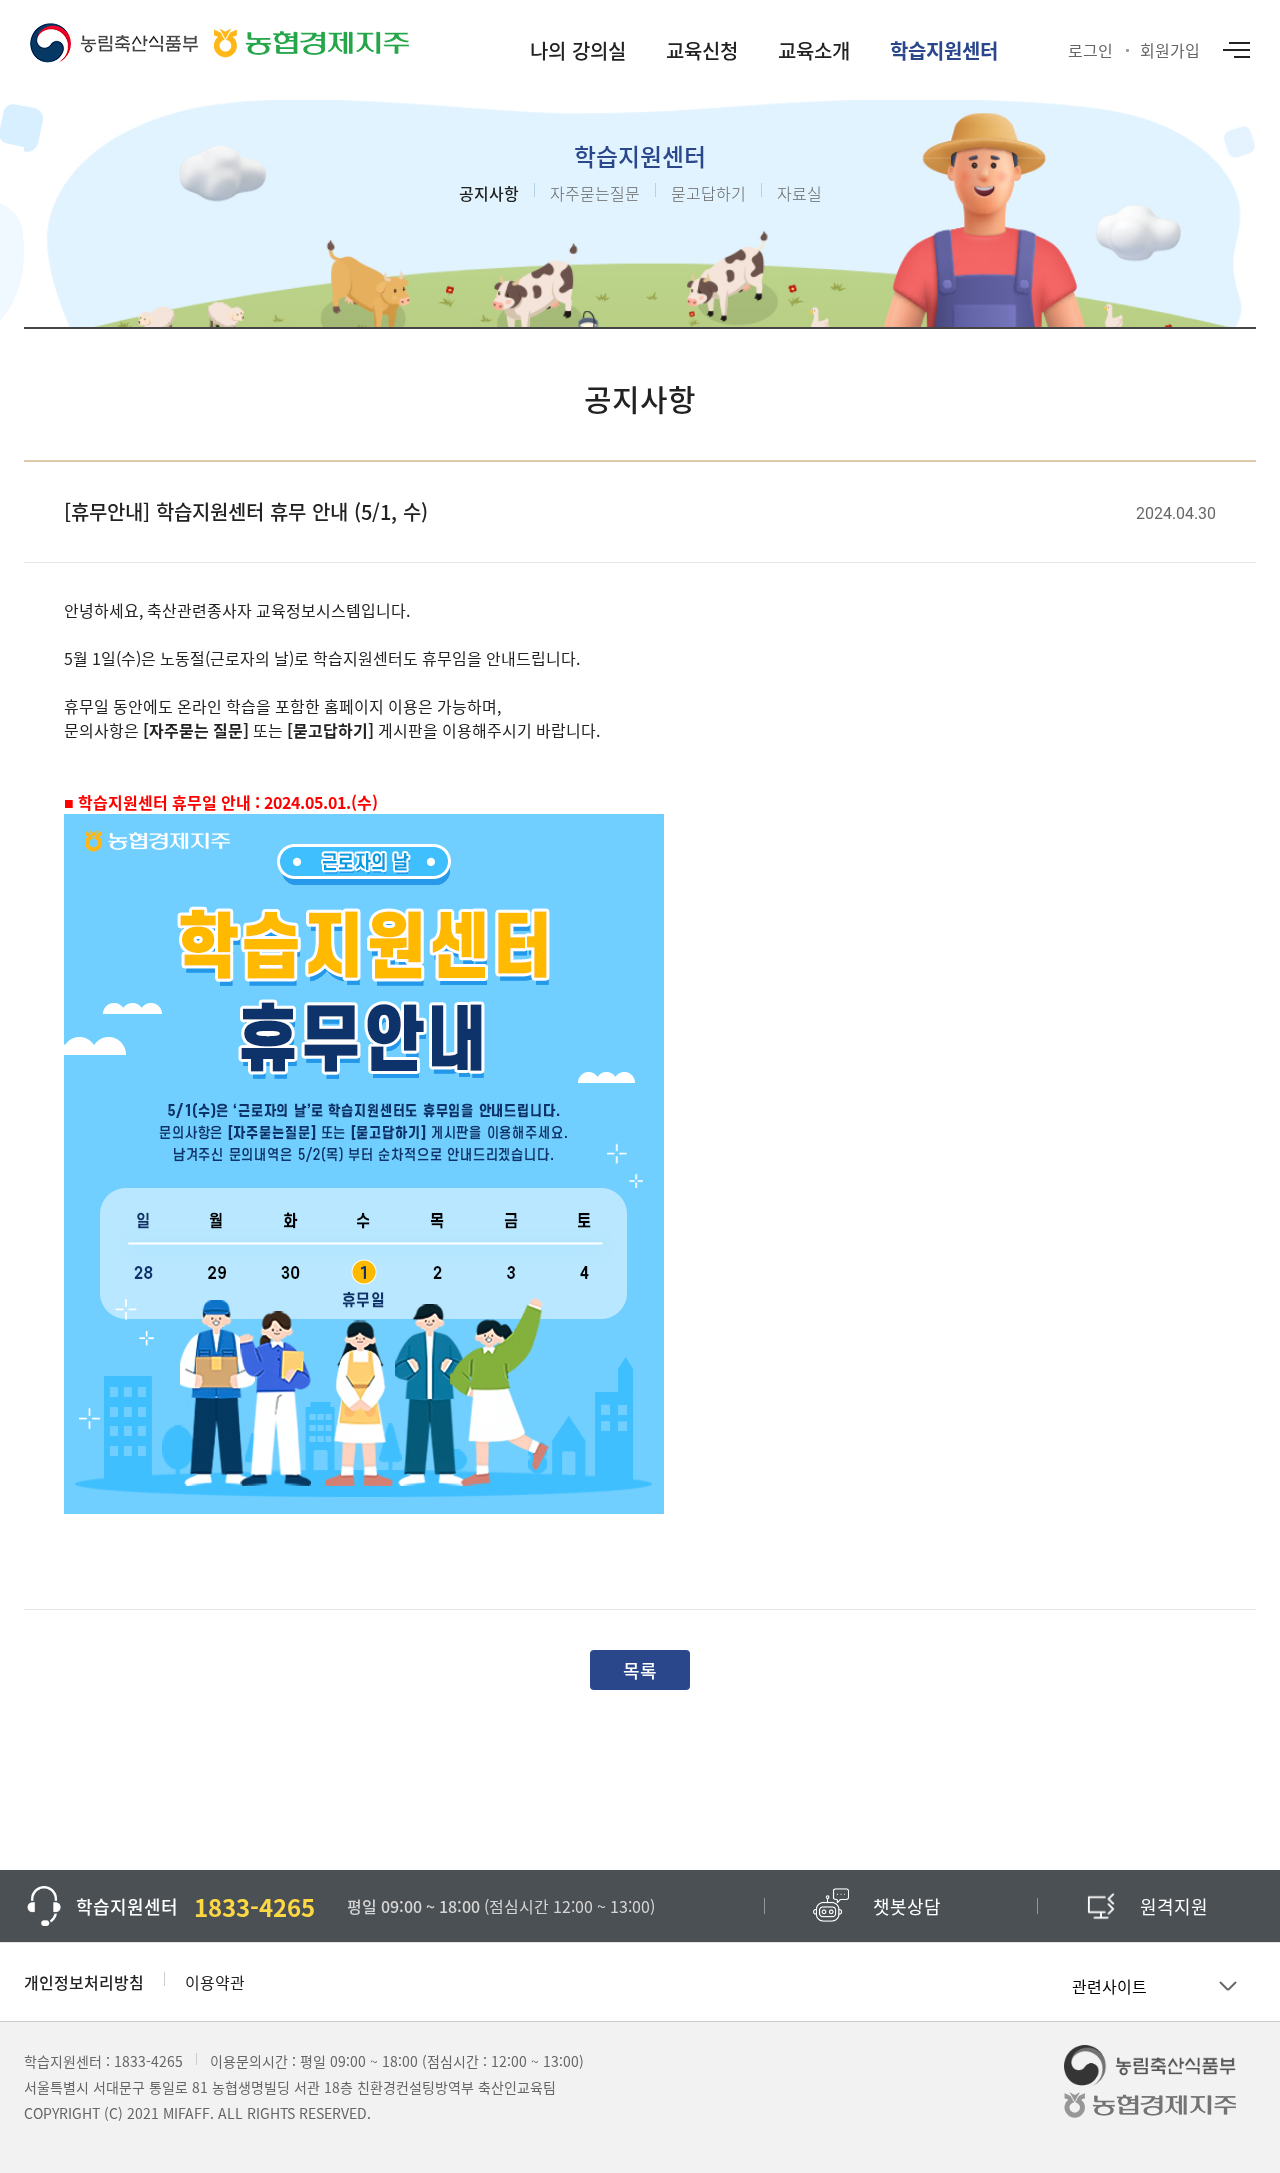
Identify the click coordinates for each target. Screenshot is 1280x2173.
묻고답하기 (708, 193)
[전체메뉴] (1235, 50)
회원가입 (1170, 50)
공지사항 (489, 193)
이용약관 (215, 1982)
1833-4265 (148, 2061)
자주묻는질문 (595, 193)
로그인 (1090, 50)
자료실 (799, 193)
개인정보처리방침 (84, 1982)
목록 (640, 1670)
